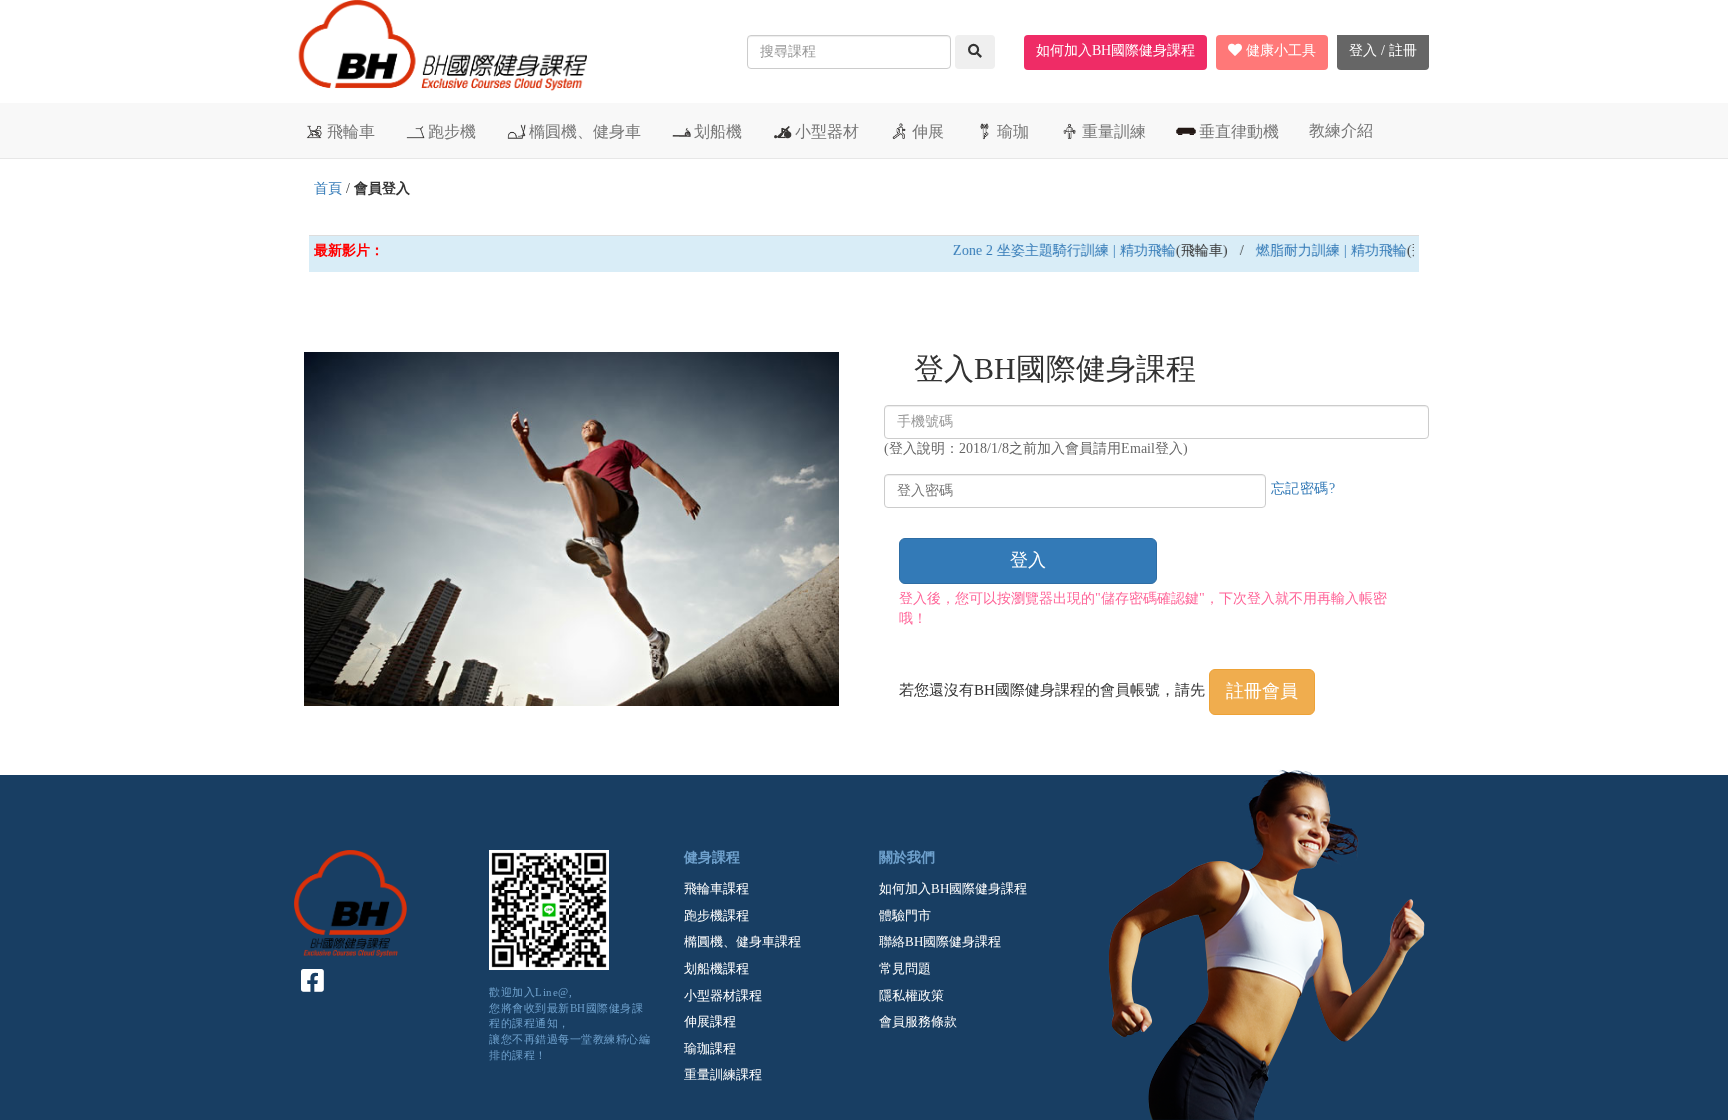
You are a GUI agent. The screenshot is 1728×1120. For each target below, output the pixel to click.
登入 (1028, 560)
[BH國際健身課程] (440, 55)
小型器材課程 (723, 995)
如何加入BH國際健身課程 (1115, 50)
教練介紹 (1341, 130)
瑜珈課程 (710, 1048)
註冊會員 (1262, 691)
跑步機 (452, 131)
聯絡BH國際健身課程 (940, 941)
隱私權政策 (911, 995)
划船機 (718, 131)
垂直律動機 (1239, 131)
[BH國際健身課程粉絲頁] (313, 981)
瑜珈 (1013, 131)
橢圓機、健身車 (585, 131)
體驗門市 (905, 915)
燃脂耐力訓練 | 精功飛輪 (1314, 250)
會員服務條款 (918, 1021)
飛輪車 (351, 131)
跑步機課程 (716, 915)
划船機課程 (716, 968)
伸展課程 (710, 1021)
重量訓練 (1114, 131)
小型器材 (827, 131)
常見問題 (905, 968)
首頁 (328, 188)
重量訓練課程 (723, 1074)
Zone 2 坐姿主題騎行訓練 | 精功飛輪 (1047, 250)
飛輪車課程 (716, 888)
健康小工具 (1279, 50)
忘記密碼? (1303, 488)
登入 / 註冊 (1383, 50)
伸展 (928, 131)
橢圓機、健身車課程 (742, 941)
